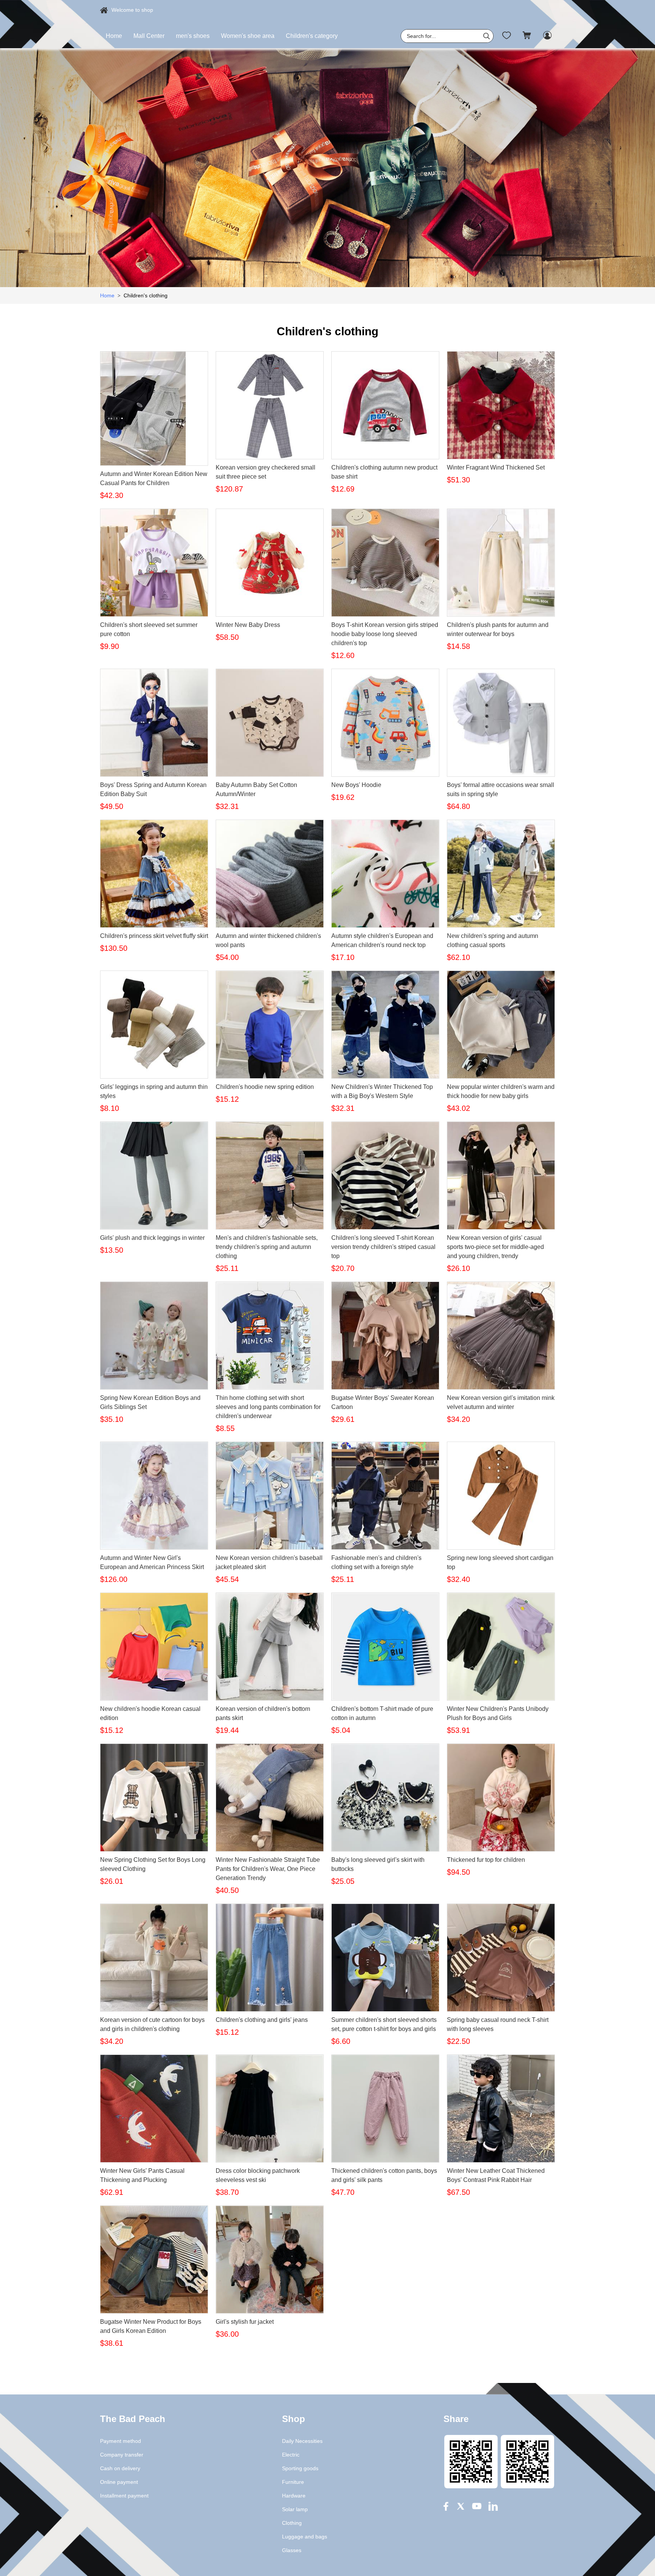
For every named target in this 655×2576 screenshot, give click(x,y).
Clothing (292, 2523)
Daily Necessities (302, 2441)
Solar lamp (295, 2509)
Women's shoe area (248, 36)
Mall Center (149, 36)
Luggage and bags (305, 2537)
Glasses (292, 2550)
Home (114, 36)
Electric (291, 2455)
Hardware (294, 2496)
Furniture (293, 2482)
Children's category (312, 36)
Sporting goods (300, 2468)
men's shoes (193, 36)
